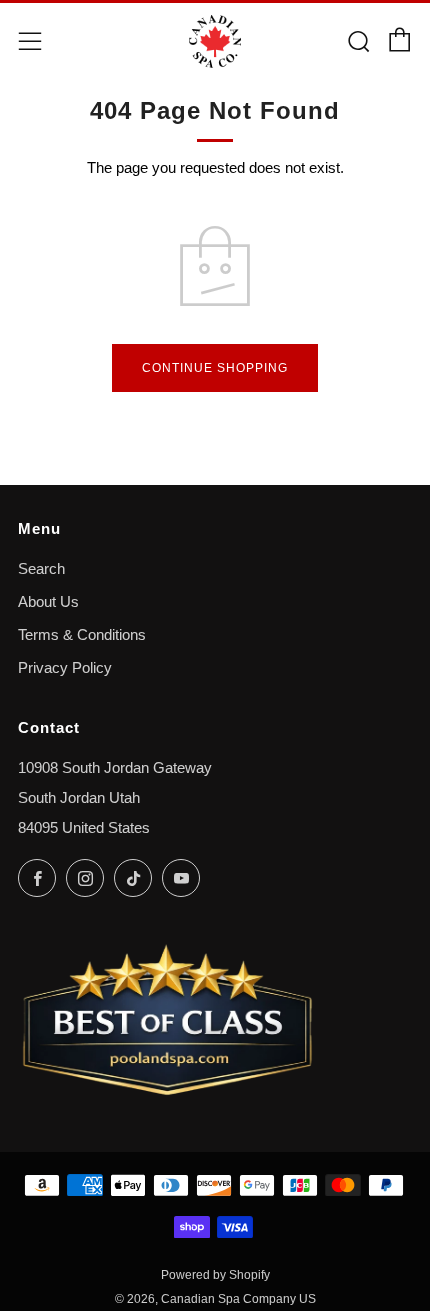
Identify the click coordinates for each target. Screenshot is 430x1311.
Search (41, 569)
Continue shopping (215, 368)
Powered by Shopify (215, 1275)
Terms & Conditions (82, 635)
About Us (48, 602)
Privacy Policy (65, 668)
